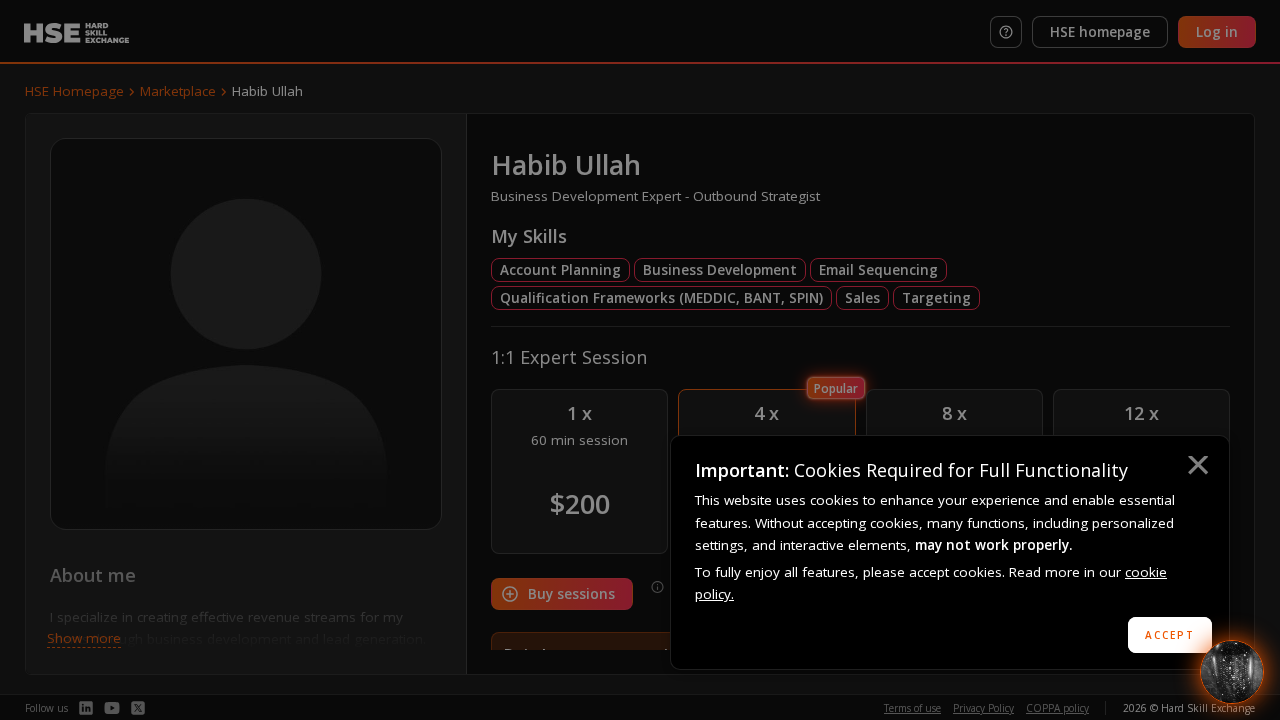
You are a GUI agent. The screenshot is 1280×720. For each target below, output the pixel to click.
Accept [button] (1170, 635)
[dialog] (950, 552)
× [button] (1197, 468)
